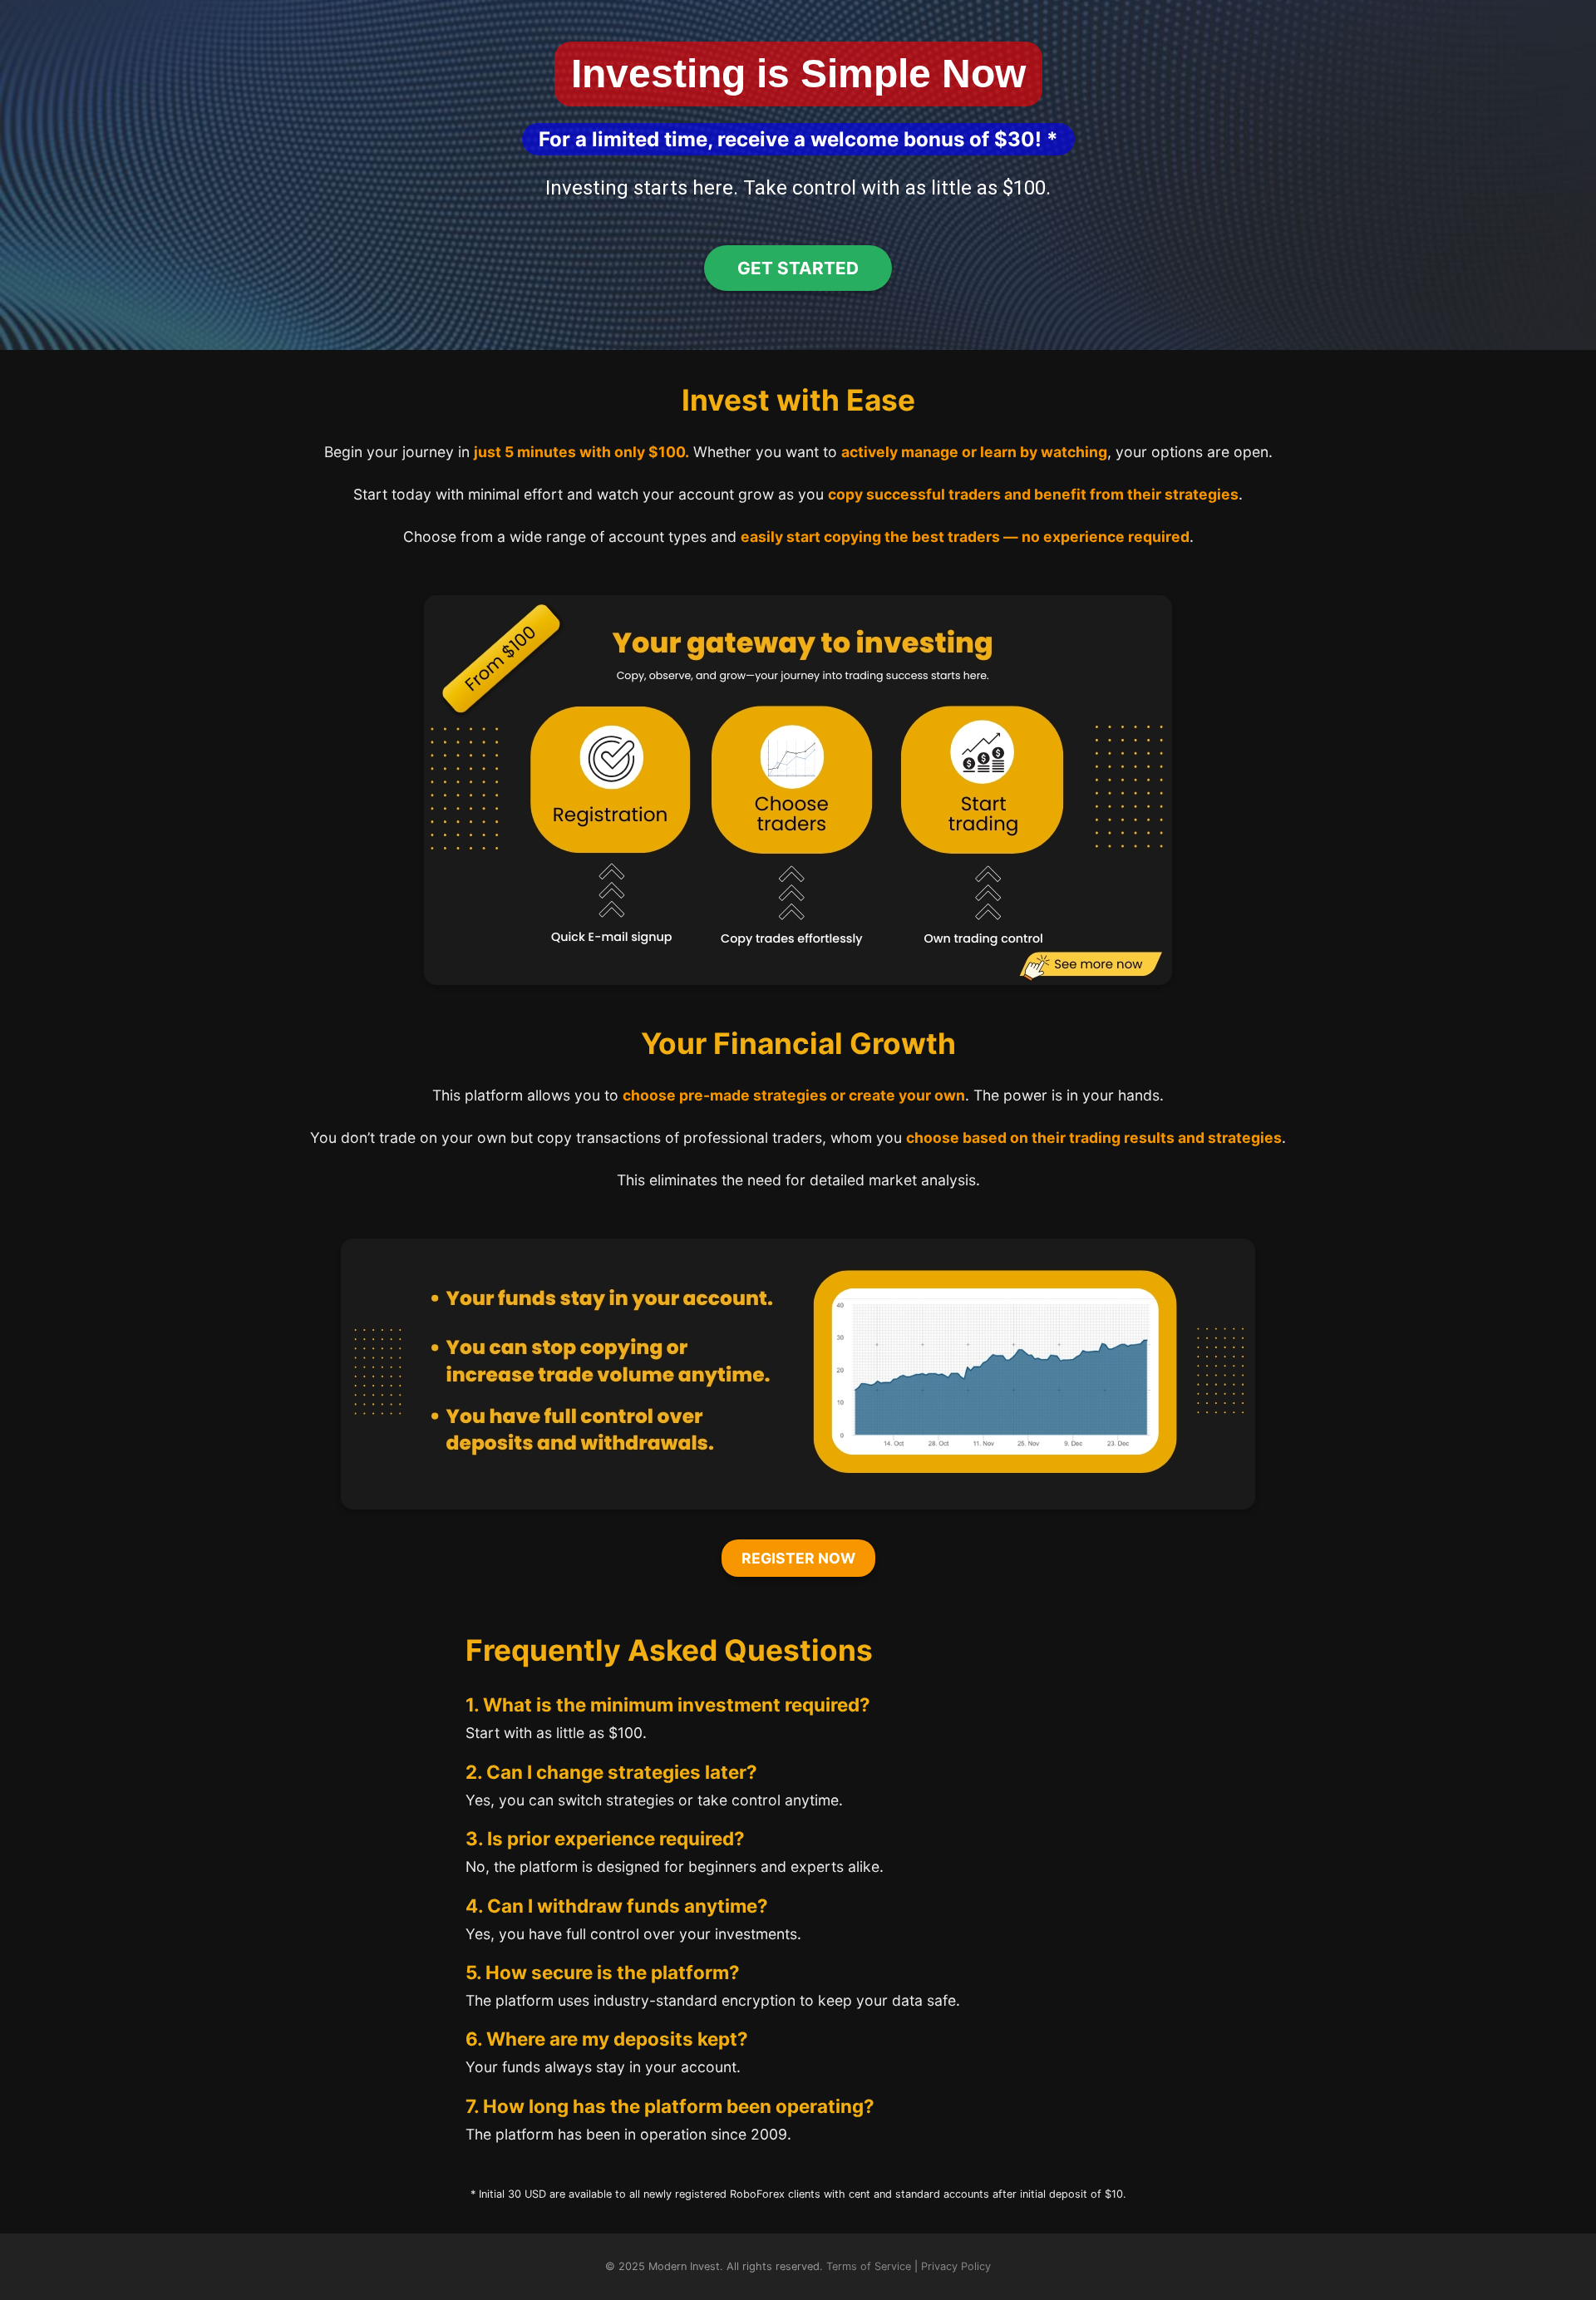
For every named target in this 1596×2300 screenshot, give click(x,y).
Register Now (798, 1558)
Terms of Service (869, 2266)
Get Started (798, 268)
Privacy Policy (956, 2266)
